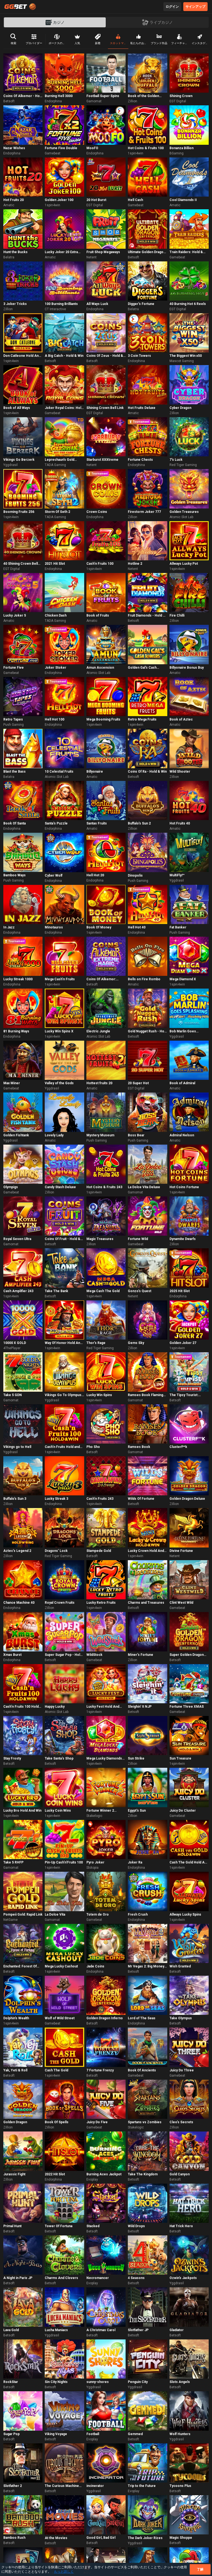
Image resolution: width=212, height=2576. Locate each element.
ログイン (172, 7)
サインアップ (195, 7)
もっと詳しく (64, 2572)
